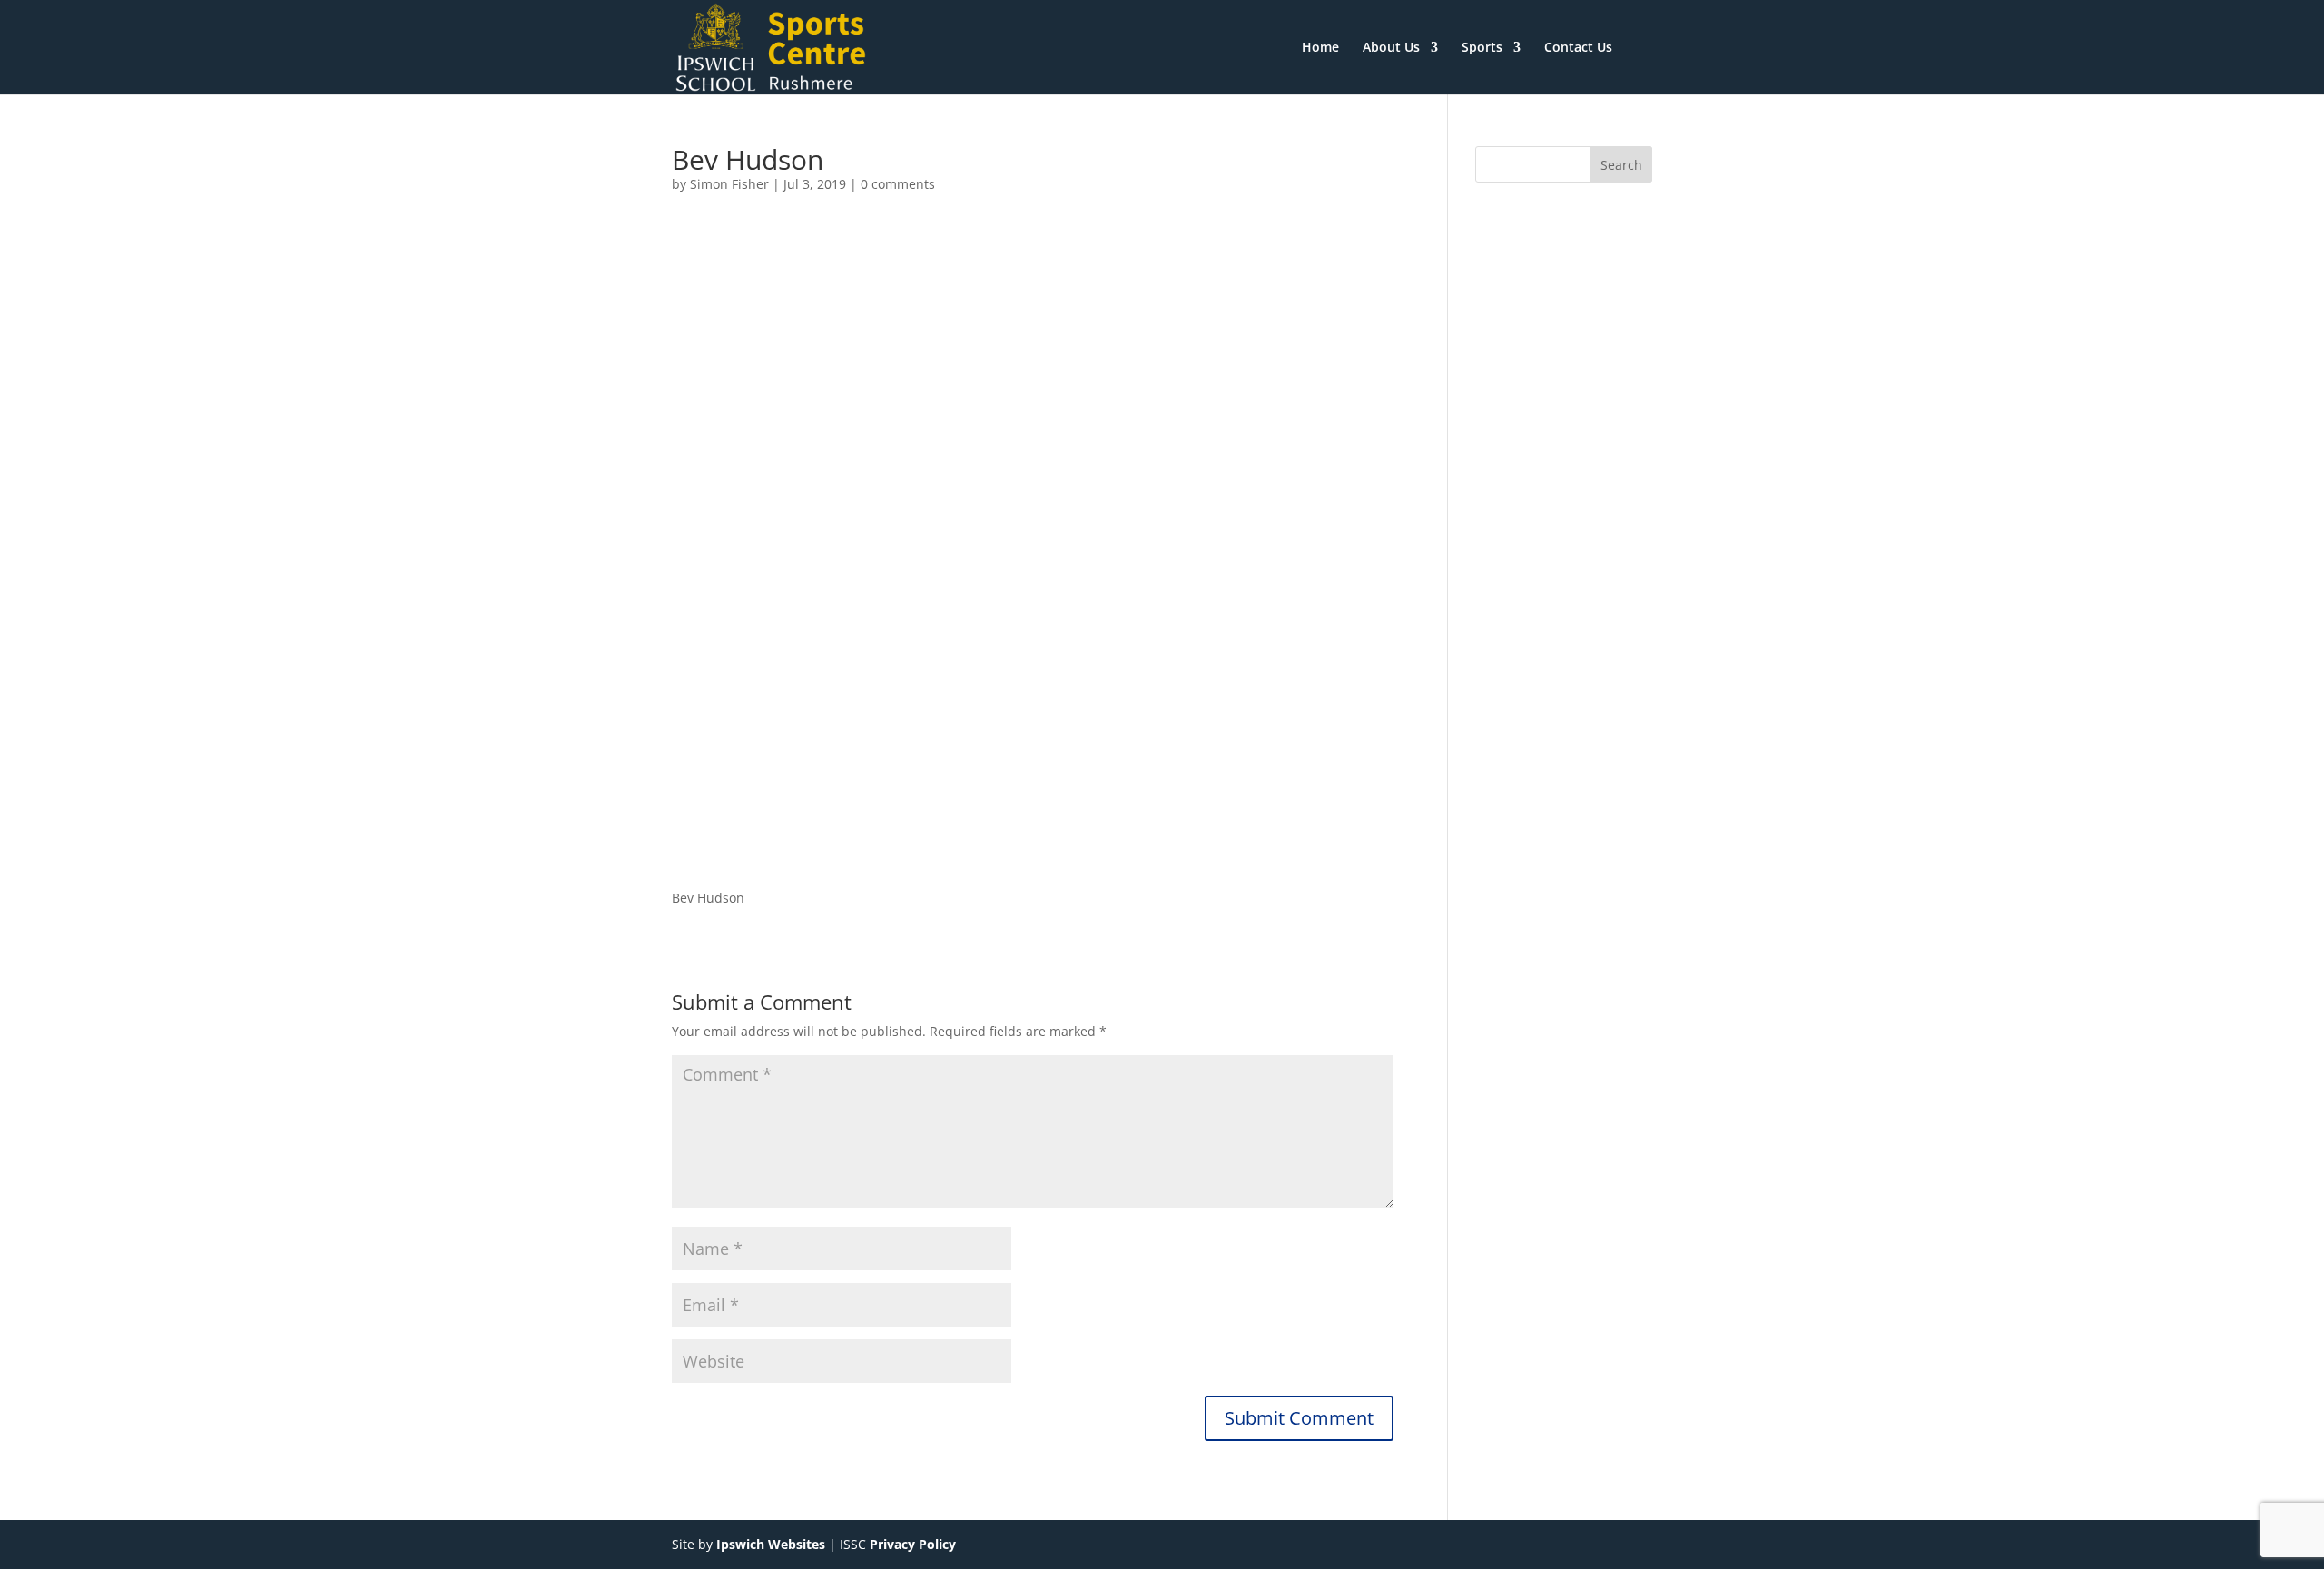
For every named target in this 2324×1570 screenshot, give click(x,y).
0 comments (898, 184)
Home (1320, 48)
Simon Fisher (729, 184)
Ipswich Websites (771, 1544)
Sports (1482, 48)
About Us (1391, 48)
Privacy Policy (913, 1544)
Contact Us (1578, 48)
